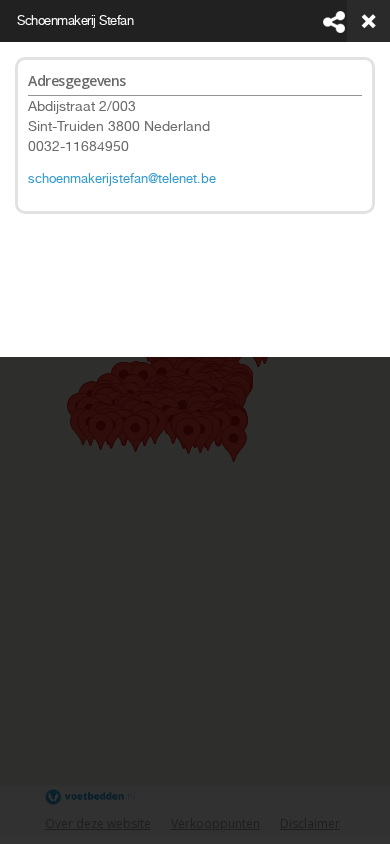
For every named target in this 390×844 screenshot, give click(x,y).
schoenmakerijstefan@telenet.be (122, 178)
